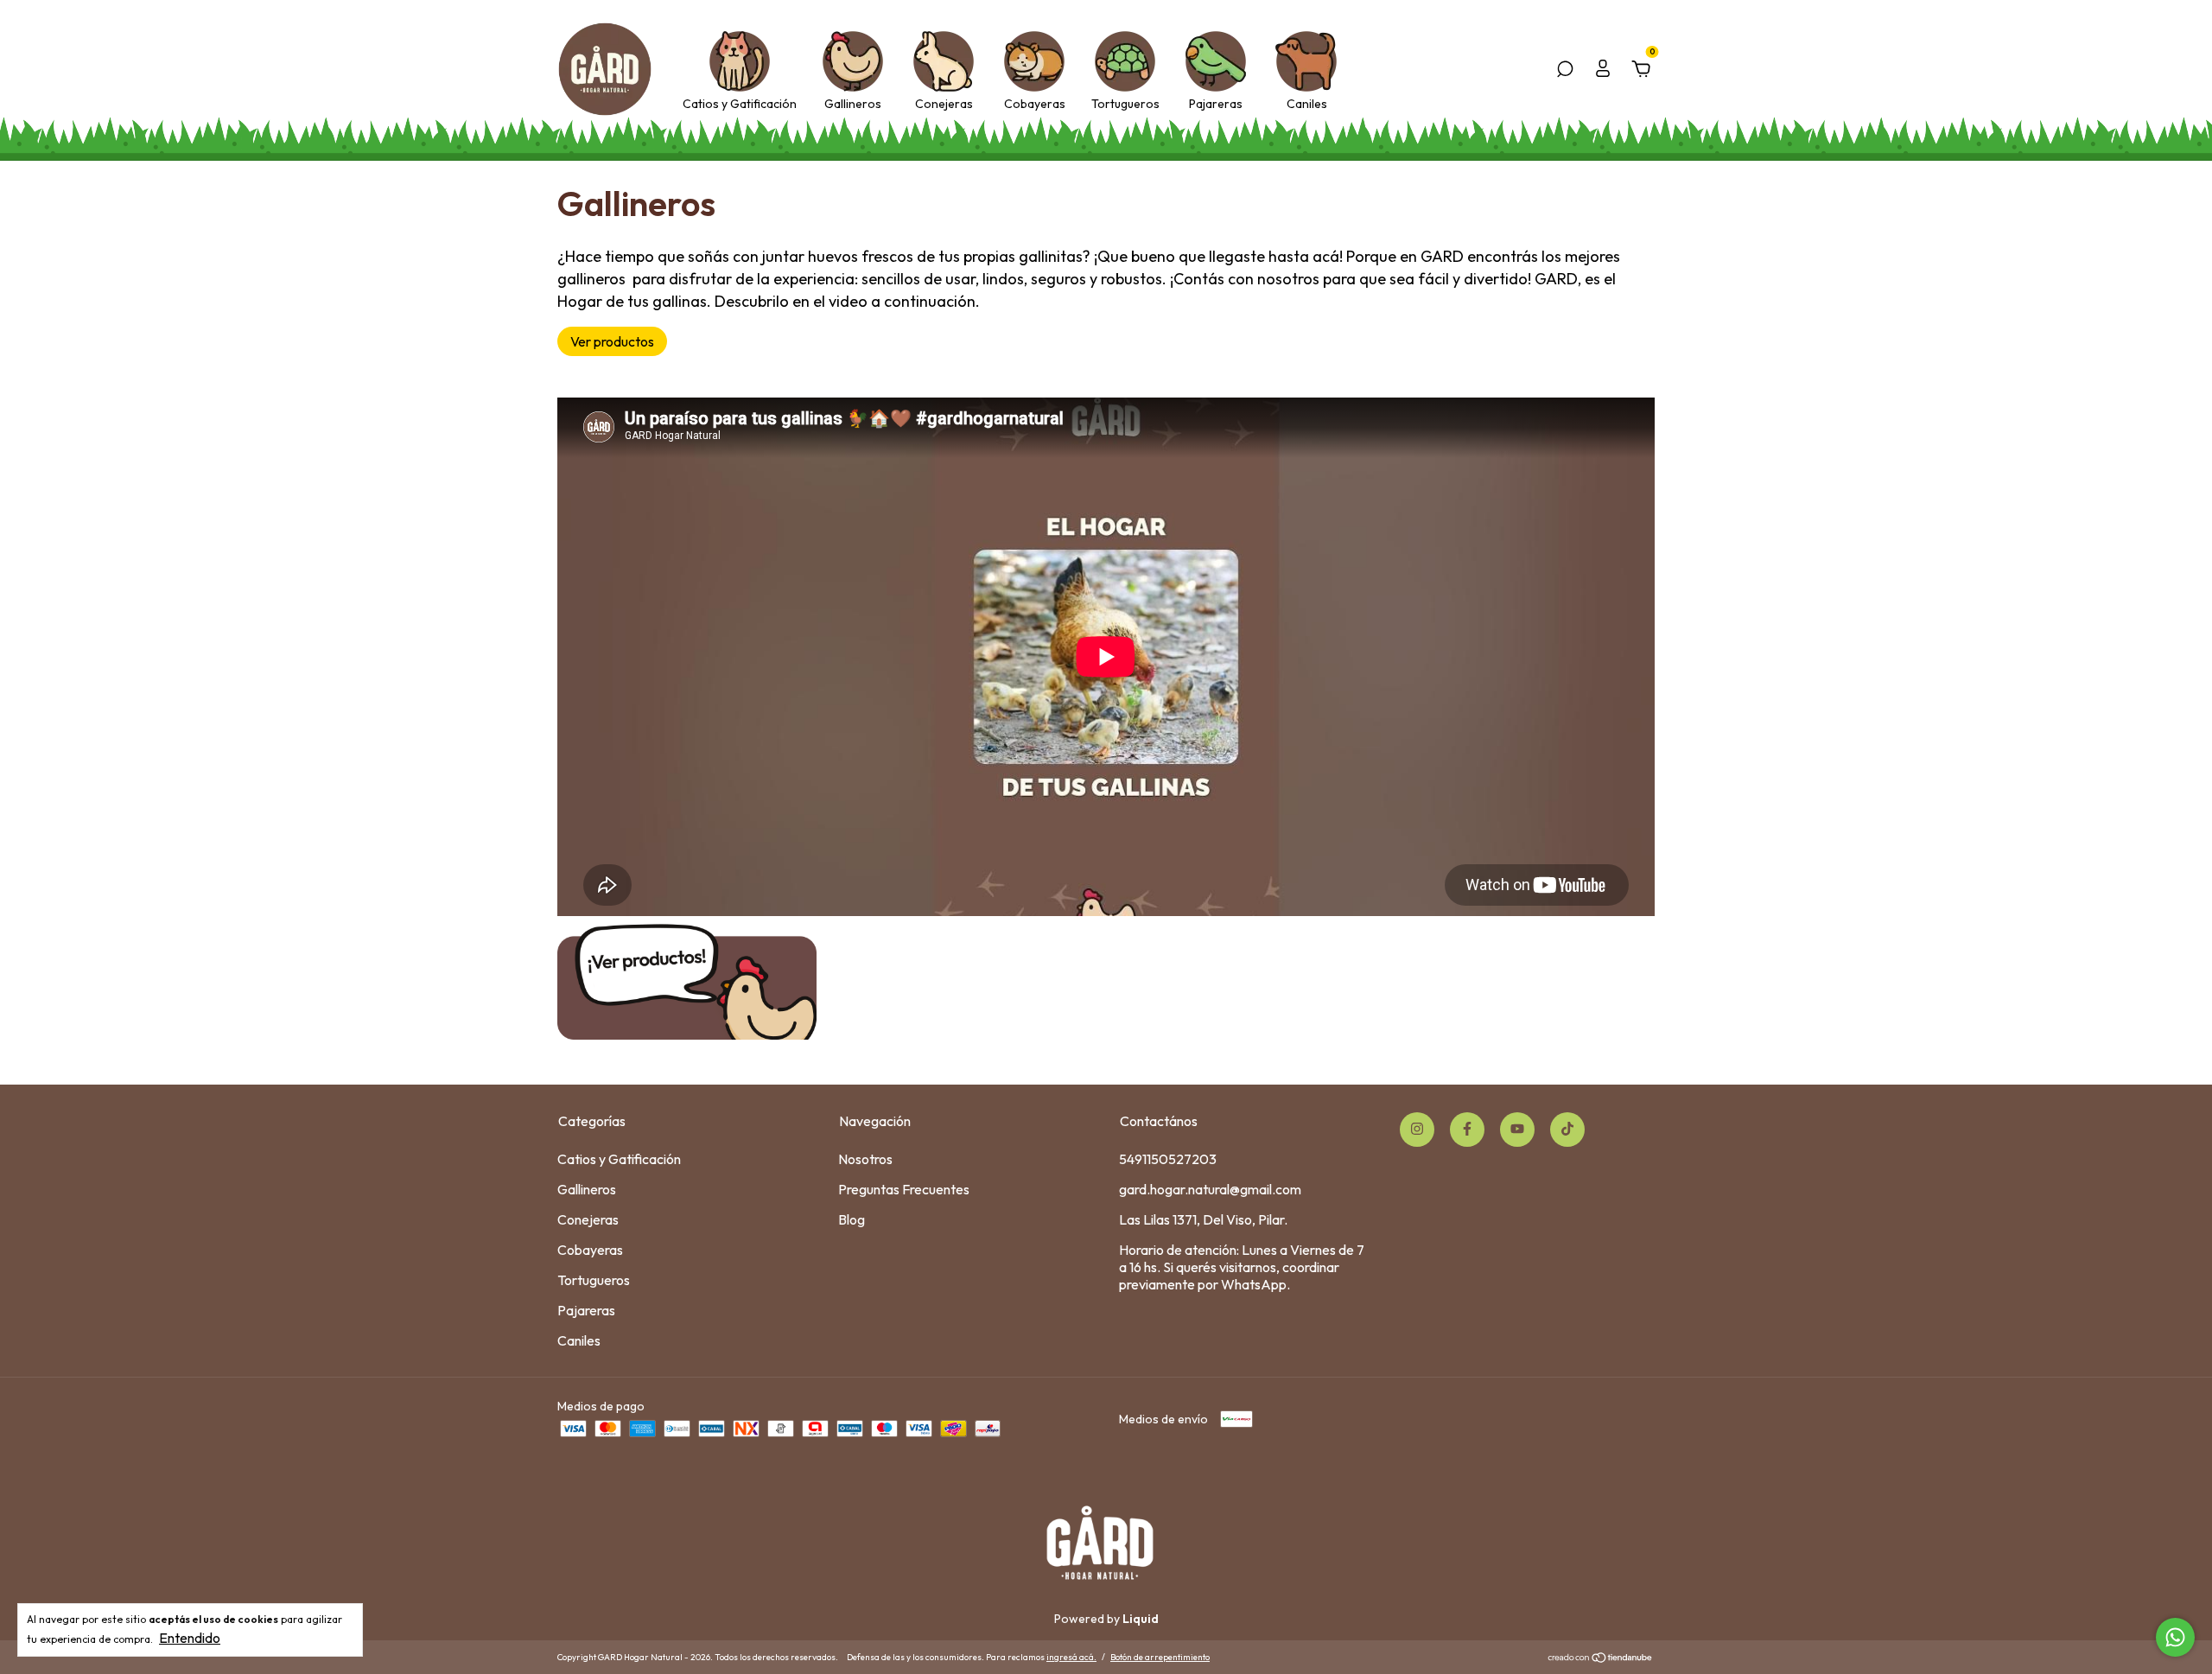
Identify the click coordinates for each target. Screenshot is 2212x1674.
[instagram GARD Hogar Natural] (1417, 1130)
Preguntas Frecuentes (904, 1189)
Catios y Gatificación (740, 104)
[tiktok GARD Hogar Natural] (1567, 1130)
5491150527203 (1168, 1159)
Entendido (190, 1638)
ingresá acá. (1071, 1657)
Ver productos (612, 341)
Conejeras (944, 104)
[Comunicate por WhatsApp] (2175, 1637)
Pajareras (1216, 104)
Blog (852, 1219)
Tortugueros (1125, 104)
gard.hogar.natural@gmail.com (1210, 1189)
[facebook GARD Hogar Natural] (1467, 1130)
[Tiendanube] (1601, 1659)
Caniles (1307, 104)
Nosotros (865, 1159)
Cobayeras (1035, 104)
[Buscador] (1565, 70)
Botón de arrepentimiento (1160, 1657)
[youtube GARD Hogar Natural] (1517, 1130)
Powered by (1106, 1619)
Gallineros (853, 104)
